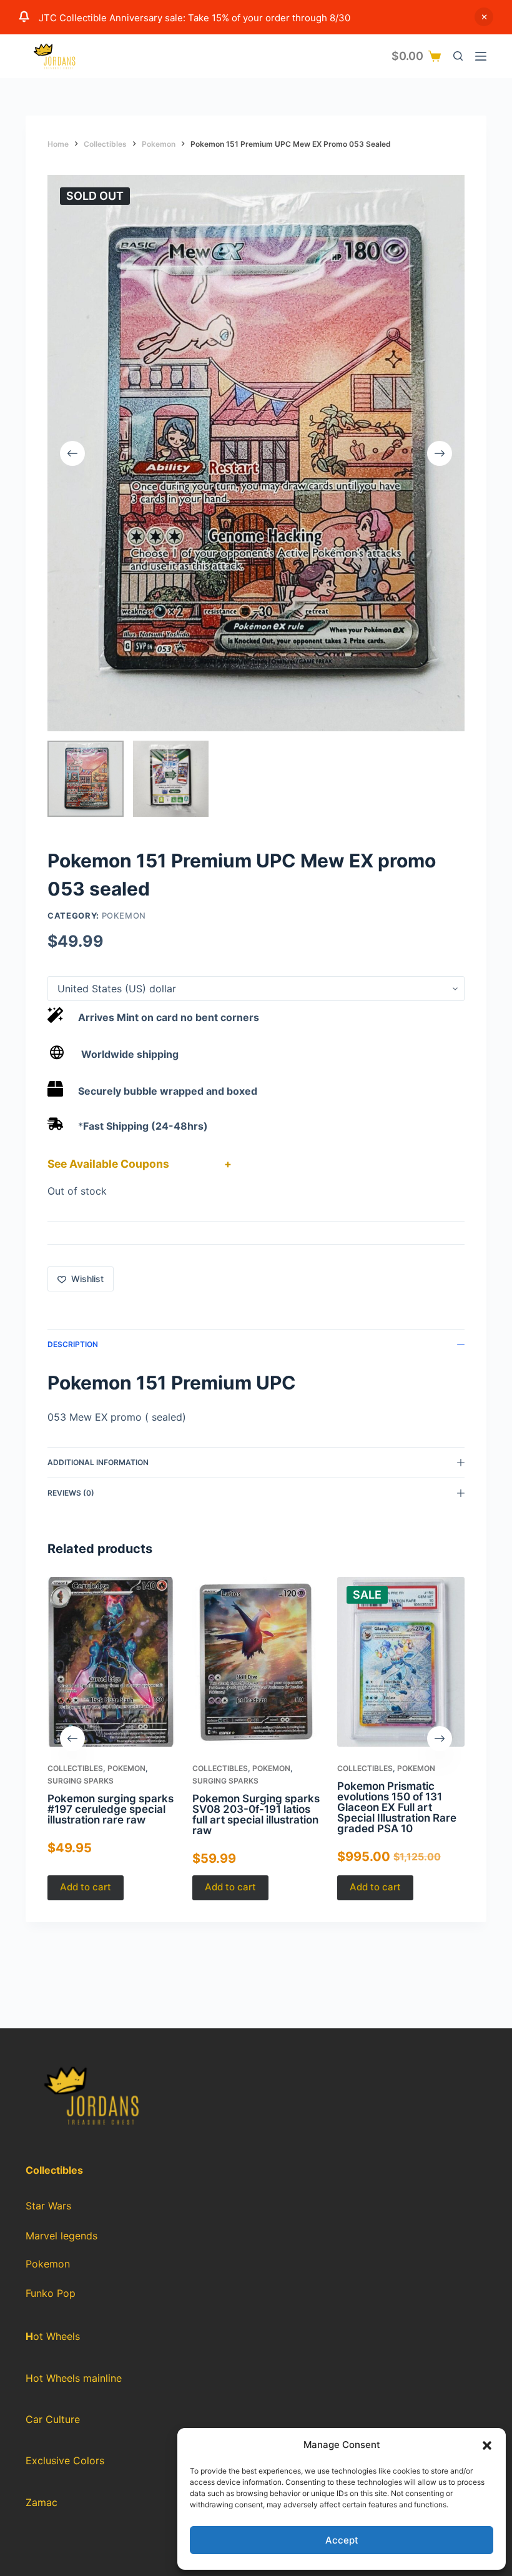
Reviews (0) (71, 1493)
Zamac (42, 2502)
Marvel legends (62, 2236)
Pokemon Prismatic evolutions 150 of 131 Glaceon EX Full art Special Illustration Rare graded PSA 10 (397, 1807)
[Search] (458, 56)
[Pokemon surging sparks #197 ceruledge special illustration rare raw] (111, 1662)
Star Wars (48, 2206)
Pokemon (124, 915)
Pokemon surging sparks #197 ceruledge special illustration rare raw (111, 1809)
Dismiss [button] (484, 17)
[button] (487, 2445)
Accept (342, 2540)
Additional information (98, 1462)
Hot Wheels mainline (74, 2378)
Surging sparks (81, 1781)
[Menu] (481, 56)
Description (73, 1344)
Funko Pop (51, 2293)
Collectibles (75, 1768)
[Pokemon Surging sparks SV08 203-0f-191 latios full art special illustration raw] (256, 1662)
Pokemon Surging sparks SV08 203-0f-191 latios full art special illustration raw (256, 1814)
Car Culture (53, 2419)
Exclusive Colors (65, 2460)
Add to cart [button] (86, 1887)
